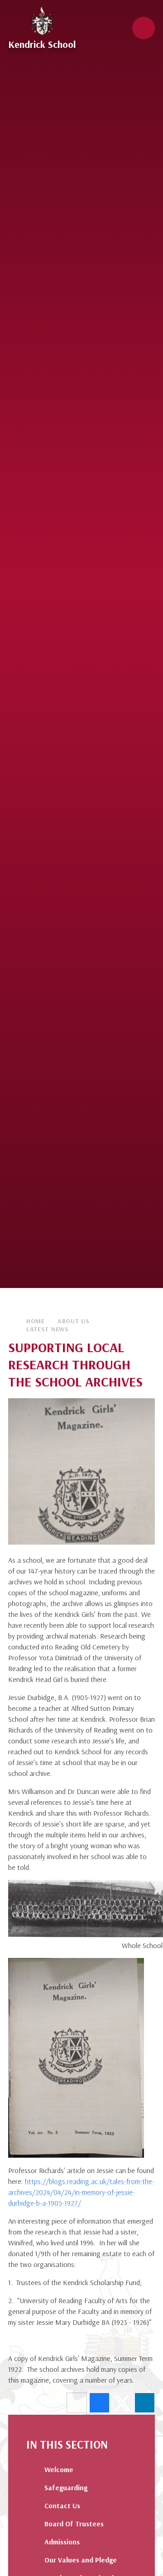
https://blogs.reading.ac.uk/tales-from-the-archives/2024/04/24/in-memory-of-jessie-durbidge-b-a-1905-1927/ (81, 2192)
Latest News (48, 1329)
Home (36, 1321)
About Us (74, 1321)
